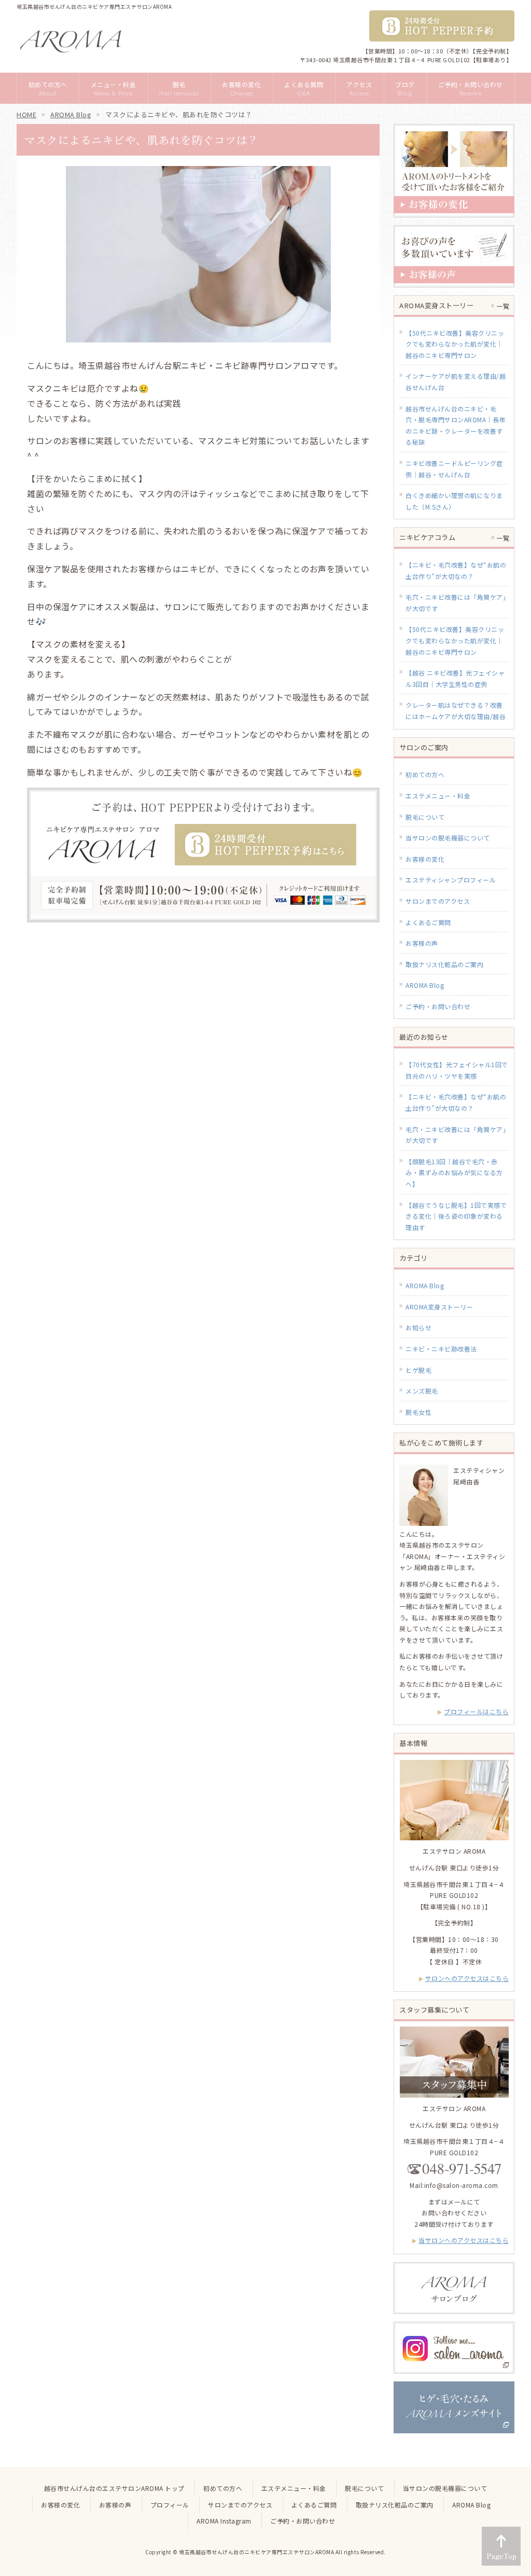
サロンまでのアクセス (438, 901)
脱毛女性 (418, 1412)
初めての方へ (425, 774)
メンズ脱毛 (422, 1391)
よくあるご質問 (428, 922)
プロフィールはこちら (476, 1711)
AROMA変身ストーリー (439, 1307)
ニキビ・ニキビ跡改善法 (441, 1349)
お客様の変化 (425, 859)
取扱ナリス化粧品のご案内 (444, 964)
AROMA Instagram (224, 2521)
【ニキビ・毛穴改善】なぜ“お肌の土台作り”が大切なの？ (456, 1102)
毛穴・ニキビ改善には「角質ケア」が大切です (456, 1135)
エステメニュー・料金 (438, 796)
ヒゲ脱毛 (418, 1370)
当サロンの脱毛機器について (448, 838)
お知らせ (418, 1327)
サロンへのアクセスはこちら (467, 1978)
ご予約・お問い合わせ (438, 1006)
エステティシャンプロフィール (451, 880)
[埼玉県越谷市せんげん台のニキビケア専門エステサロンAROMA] (71, 41)
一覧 (503, 306)
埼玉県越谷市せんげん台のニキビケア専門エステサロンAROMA (256, 2552)
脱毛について (425, 817)
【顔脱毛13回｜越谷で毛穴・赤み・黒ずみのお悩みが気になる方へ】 (454, 1173)
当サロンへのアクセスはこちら (464, 2240)
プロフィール (170, 2505)
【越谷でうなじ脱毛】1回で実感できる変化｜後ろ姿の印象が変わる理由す (456, 1216)
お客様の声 (422, 943)
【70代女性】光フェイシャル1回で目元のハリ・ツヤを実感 (457, 1070)
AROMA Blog (425, 985)
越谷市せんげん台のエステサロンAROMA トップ (114, 2488)
